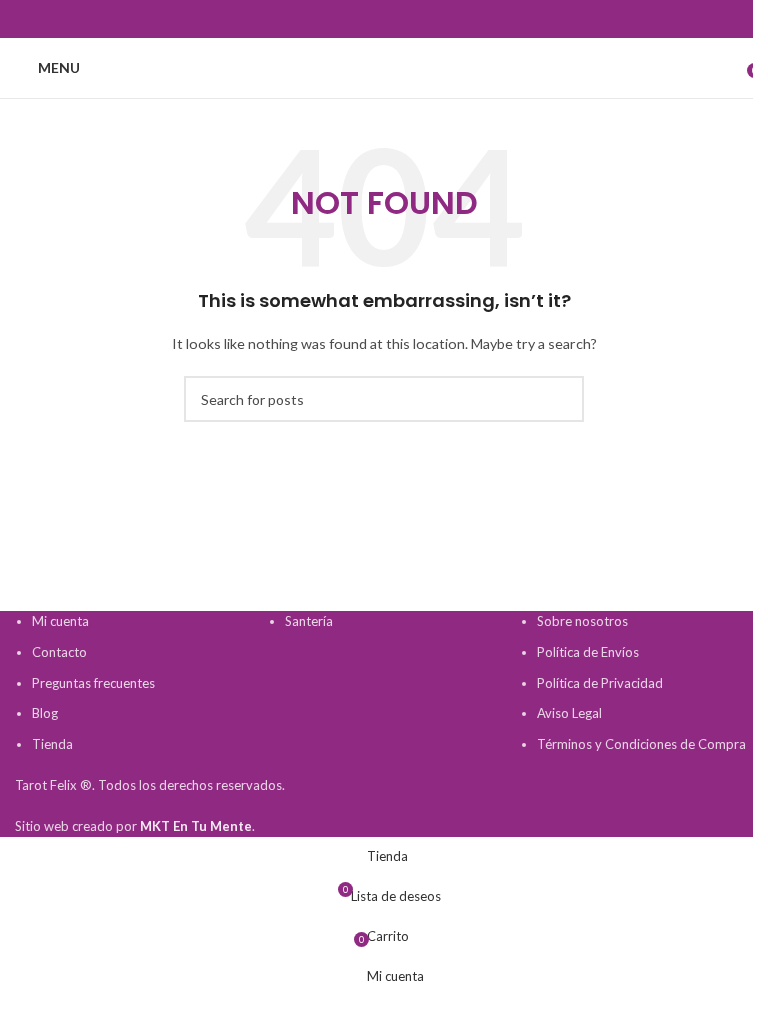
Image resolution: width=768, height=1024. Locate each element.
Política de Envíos (588, 652)
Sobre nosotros (582, 621)
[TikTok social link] (456, 19)
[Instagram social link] (360, 19)
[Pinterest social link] (408, 19)
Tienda (52, 744)
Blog (45, 713)
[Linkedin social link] (432, 19)
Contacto (59, 652)
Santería (309, 621)
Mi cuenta (60, 621)
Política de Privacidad (600, 683)
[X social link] (336, 19)
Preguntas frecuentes (93, 683)
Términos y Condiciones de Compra (641, 744)
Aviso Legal (569, 713)
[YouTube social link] (384, 19)
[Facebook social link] (312, 19)
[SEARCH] (561, 399)
